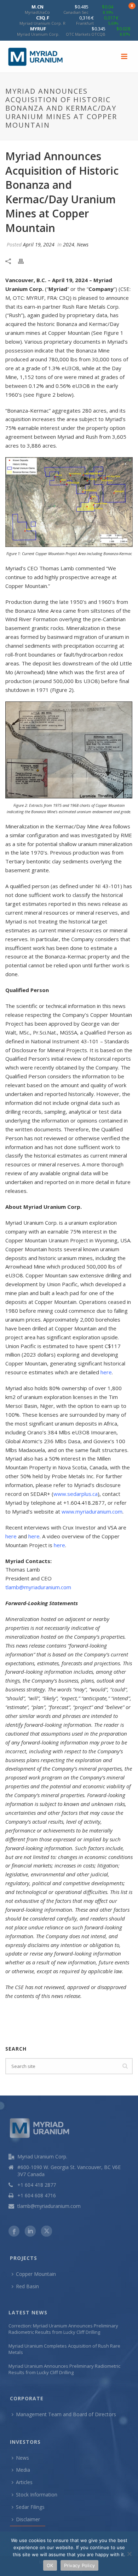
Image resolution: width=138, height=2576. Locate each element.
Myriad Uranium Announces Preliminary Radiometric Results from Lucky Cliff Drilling (64, 2369)
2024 (69, 244)
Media (23, 2470)
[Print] (24, 261)
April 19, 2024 (39, 244)
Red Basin (27, 2286)
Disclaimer (28, 2519)
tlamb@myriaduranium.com (38, 1587)
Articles (24, 2482)
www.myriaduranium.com (92, 1511)
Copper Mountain (36, 2274)
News (83, 244)
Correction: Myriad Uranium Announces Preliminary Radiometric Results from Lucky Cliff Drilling (63, 2329)
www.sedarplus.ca (76, 1494)
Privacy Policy (80, 2565)
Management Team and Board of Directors (66, 2414)
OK (50, 2565)
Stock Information (37, 2495)
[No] (129, 2554)
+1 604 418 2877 (37, 2185)
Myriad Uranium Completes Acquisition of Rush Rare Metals (64, 2349)
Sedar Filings (30, 2507)
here (106, 1372)
